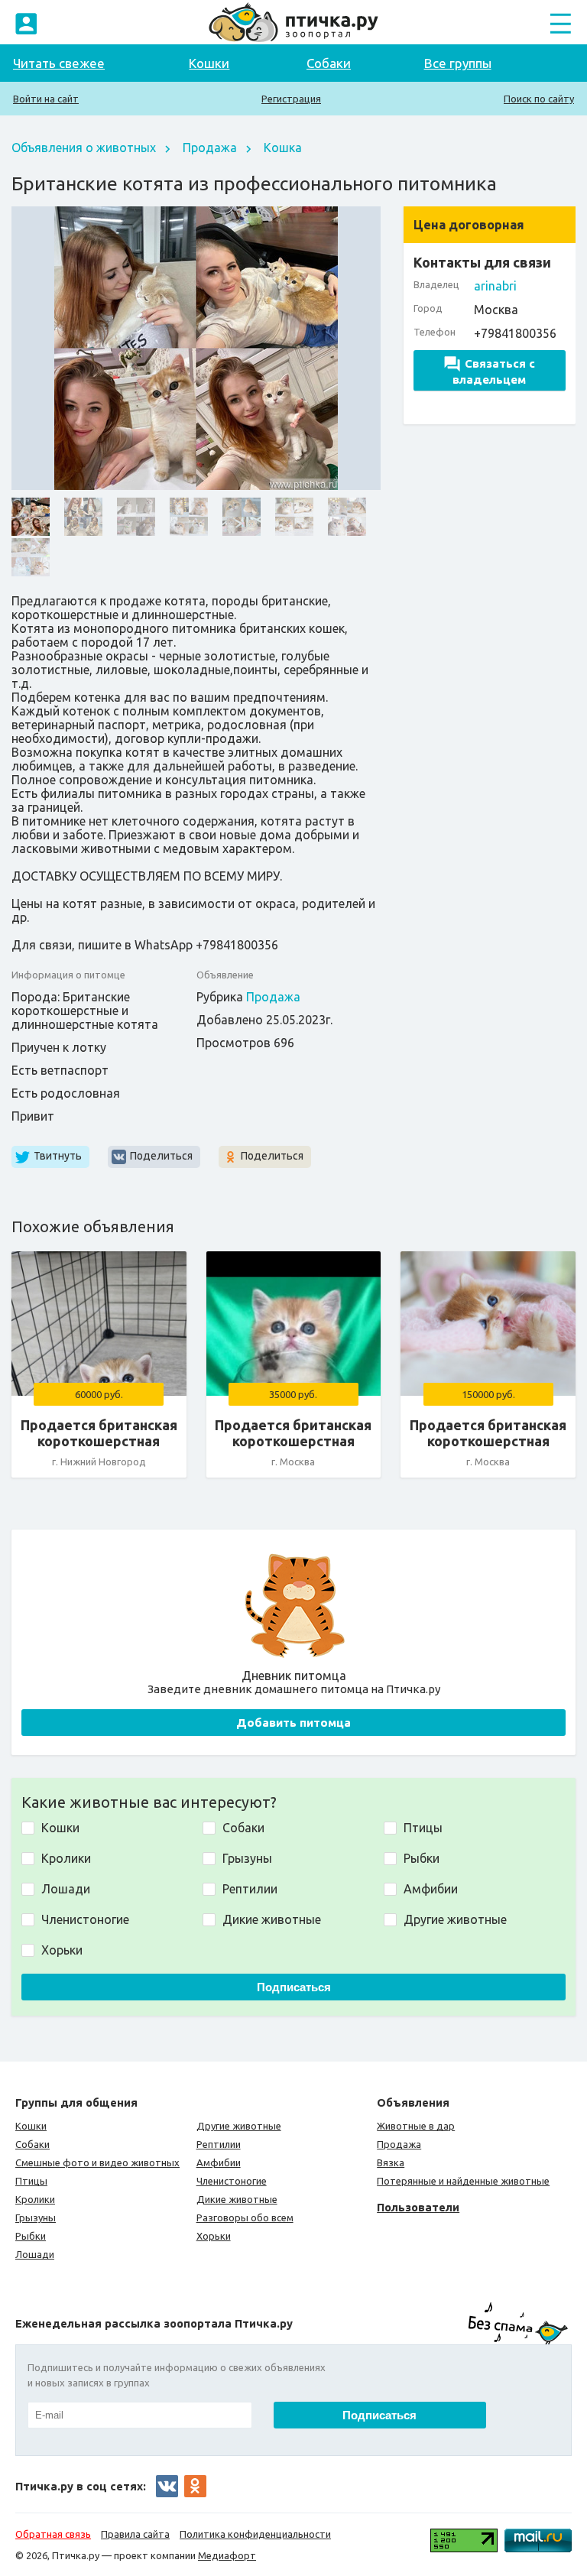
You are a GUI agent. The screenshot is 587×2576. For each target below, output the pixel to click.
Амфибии (219, 2162)
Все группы (458, 63)
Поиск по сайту (539, 99)
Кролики (35, 2199)
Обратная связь (53, 2534)
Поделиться (161, 1156)
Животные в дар (416, 2126)
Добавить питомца (293, 1723)
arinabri (495, 286)
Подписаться (294, 1987)
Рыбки (31, 2236)
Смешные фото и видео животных (97, 2162)
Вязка (391, 2162)
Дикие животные (237, 2199)
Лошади (35, 2254)
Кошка (283, 148)
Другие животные (239, 2126)
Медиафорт (227, 2555)
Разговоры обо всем (245, 2218)
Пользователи (418, 2207)
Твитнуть (58, 1156)
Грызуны (36, 2218)
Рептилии (219, 2144)
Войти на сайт (46, 99)
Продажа (210, 148)
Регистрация (291, 99)
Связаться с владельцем (494, 371)
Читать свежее (59, 63)
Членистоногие (232, 2181)
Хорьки (214, 2236)
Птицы (31, 2181)
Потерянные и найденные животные (463, 2181)
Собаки (329, 63)
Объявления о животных (84, 148)
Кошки (209, 63)
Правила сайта (135, 2534)
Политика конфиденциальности (255, 2534)
